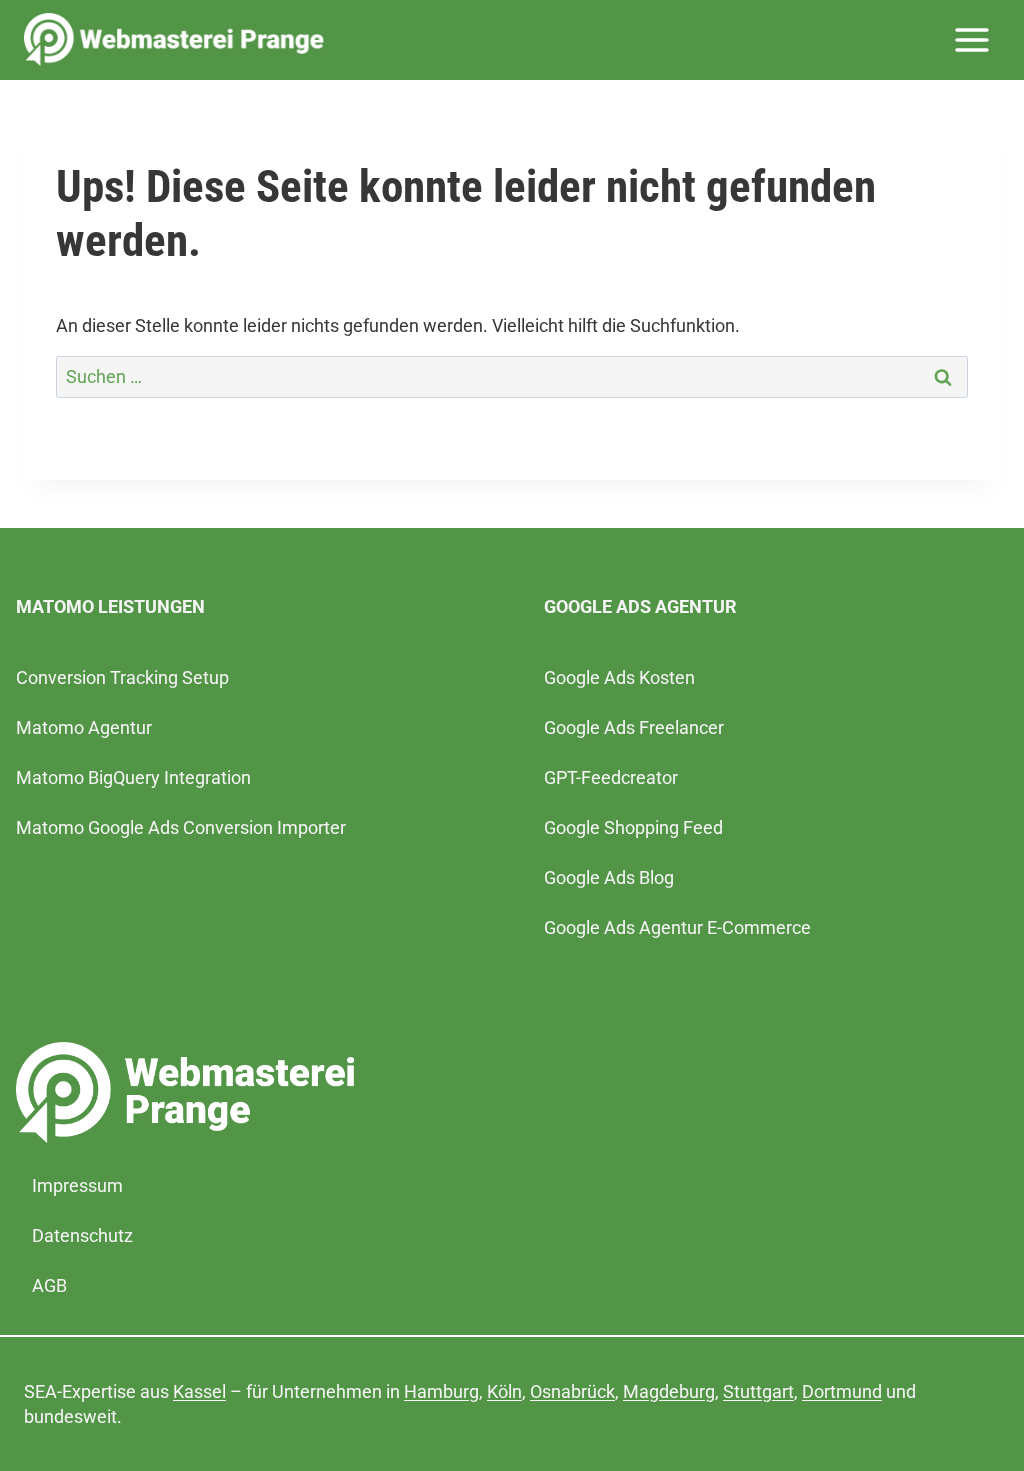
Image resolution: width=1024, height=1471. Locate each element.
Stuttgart (758, 1391)
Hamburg (441, 1391)
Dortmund (842, 1391)
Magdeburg (669, 1391)
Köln (504, 1391)
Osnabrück (572, 1391)
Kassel (199, 1391)
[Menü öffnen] (971, 39)
